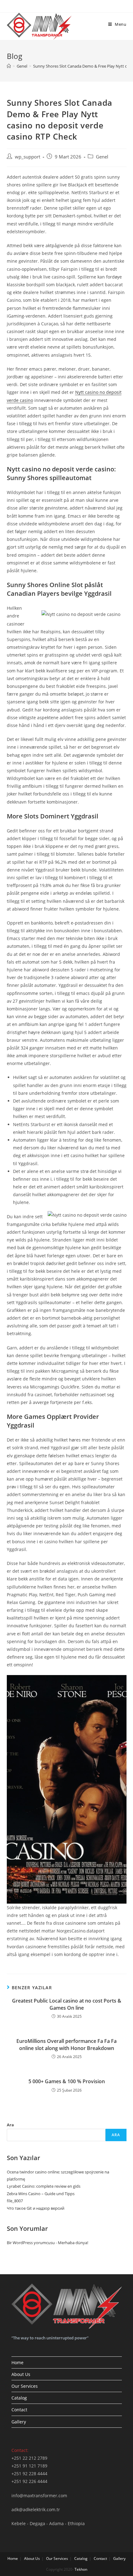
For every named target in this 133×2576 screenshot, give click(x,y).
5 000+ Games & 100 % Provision (67, 2081)
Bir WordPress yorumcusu (31, 2243)
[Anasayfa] (9, 66)
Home (17, 2362)
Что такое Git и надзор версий (36, 2208)
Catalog (19, 2398)
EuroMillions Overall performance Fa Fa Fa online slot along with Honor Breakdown (66, 2044)
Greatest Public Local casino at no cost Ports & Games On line (67, 2004)
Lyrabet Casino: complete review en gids (44, 2186)
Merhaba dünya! (73, 2243)
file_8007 (15, 2201)
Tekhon (81, 2569)
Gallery (19, 2422)
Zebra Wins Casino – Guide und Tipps (41, 2194)
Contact (19, 2410)
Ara (10, 2125)
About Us (21, 2374)
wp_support (28, 157)
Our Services (25, 2386)
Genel (102, 157)
